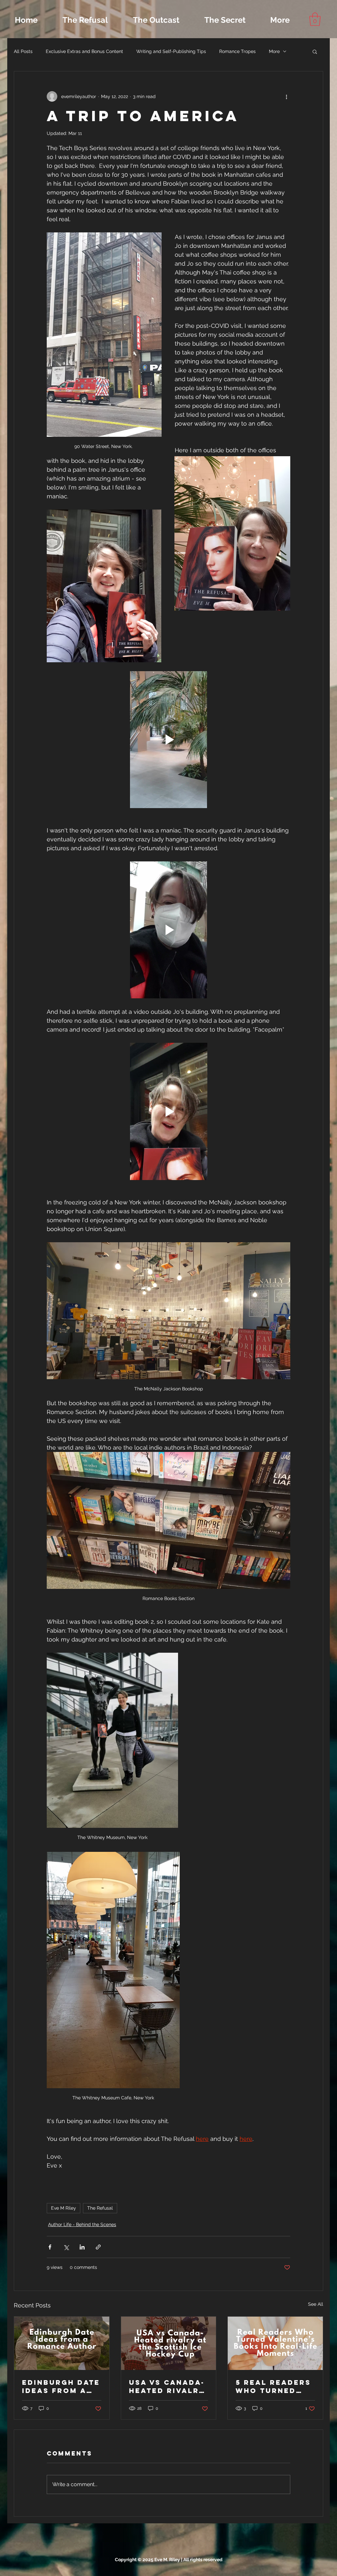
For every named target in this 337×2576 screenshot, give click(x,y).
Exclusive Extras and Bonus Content (84, 51)
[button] (315, 19)
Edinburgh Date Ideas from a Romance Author (61, 2386)
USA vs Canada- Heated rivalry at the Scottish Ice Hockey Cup (167, 2386)
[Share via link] (98, 2247)
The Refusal (100, 2208)
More (274, 51)
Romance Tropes (237, 51)
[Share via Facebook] (50, 2247)
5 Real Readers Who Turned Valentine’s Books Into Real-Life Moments (273, 2386)
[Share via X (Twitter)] (66, 2247)
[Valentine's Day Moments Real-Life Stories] (275, 2343)
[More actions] (286, 96)
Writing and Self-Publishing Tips (171, 51)
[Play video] (168, 740)
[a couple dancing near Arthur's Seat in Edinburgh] (62, 2343)
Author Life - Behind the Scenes (82, 2224)
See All (316, 2304)
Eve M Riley (64, 2208)
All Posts (23, 51)
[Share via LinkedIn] (82, 2247)
